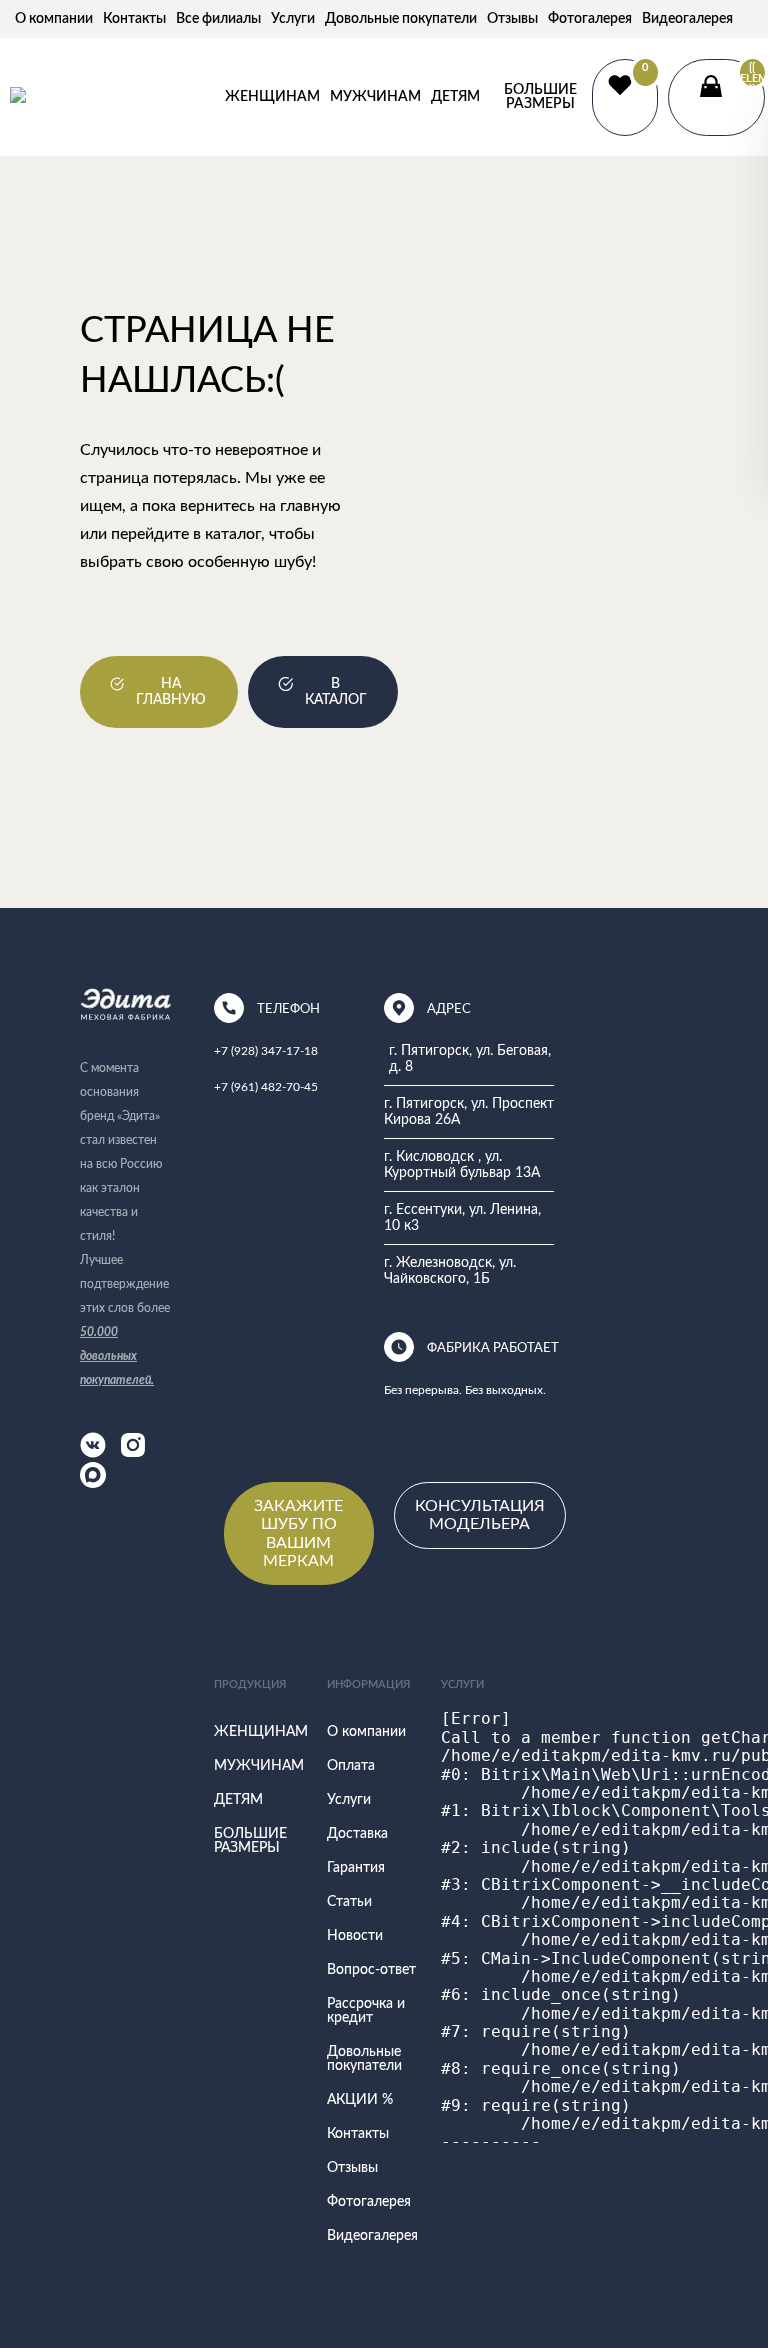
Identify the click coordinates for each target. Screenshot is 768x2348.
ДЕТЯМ (455, 97)
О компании (54, 19)
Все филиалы (218, 19)
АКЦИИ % (360, 2100)
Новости (355, 1936)
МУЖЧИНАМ (375, 97)
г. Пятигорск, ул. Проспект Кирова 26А (469, 1112)
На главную (171, 692)
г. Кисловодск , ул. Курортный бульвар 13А (462, 1165)
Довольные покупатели (401, 19)
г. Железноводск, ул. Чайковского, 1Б (450, 1271)
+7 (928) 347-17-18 (266, 1051)
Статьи (349, 1902)
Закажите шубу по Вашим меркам (298, 1533)
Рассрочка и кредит (366, 2011)
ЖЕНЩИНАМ (272, 97)
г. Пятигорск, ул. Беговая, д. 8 (470, 1059)
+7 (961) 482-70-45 (266, 1087)
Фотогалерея (590, 19)
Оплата (351, 1766)
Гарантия (356, 1868)
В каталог (336, 692)
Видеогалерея (687, 19)
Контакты (134, 19)
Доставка (357, 1834)
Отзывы (512, 19)
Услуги (293, 19)
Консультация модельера (480, 1515)
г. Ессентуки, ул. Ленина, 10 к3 (462, 1218)
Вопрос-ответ (371, 1970)
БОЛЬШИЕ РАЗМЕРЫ (540, 97)
